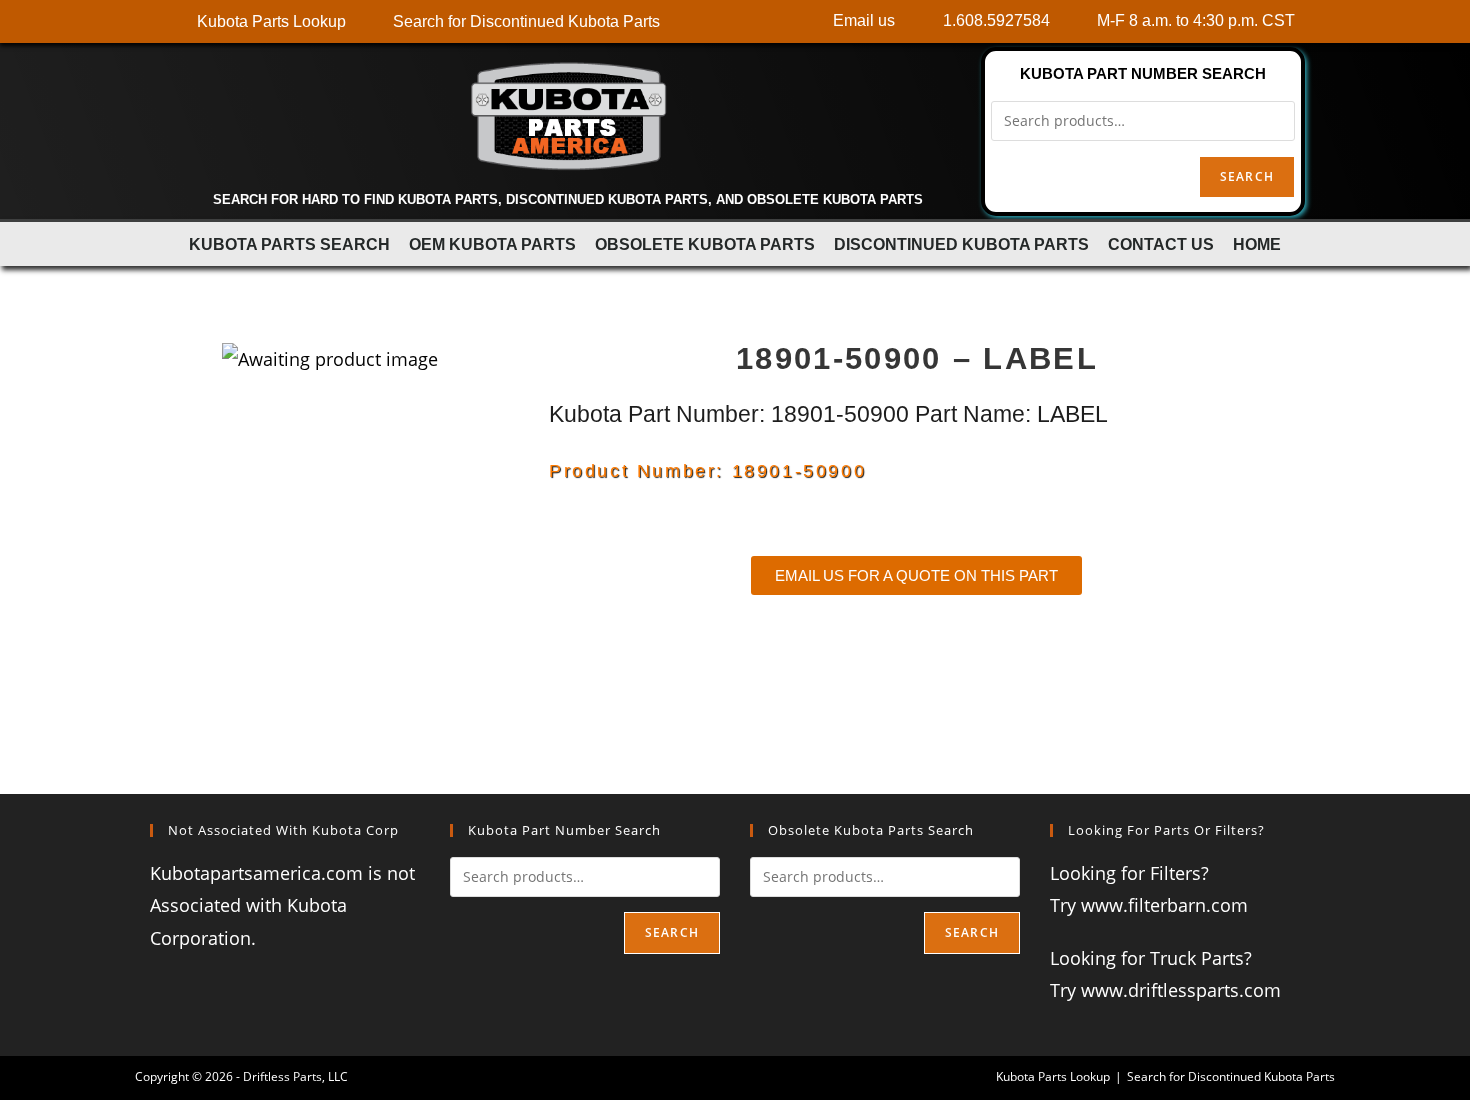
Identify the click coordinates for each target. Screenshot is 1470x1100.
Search (1247, 176)
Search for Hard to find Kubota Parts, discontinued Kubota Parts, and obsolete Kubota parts (568, 199)
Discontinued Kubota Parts (961, 244)
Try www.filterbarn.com (1149, 905)
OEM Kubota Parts (492, 244)
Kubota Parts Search (289, 244)
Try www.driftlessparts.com (1165, 990)
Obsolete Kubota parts (705, 244)
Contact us (1161, 244)
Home (1257, 244)
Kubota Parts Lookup (1053, 1076)
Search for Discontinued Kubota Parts (1231, 1076)
